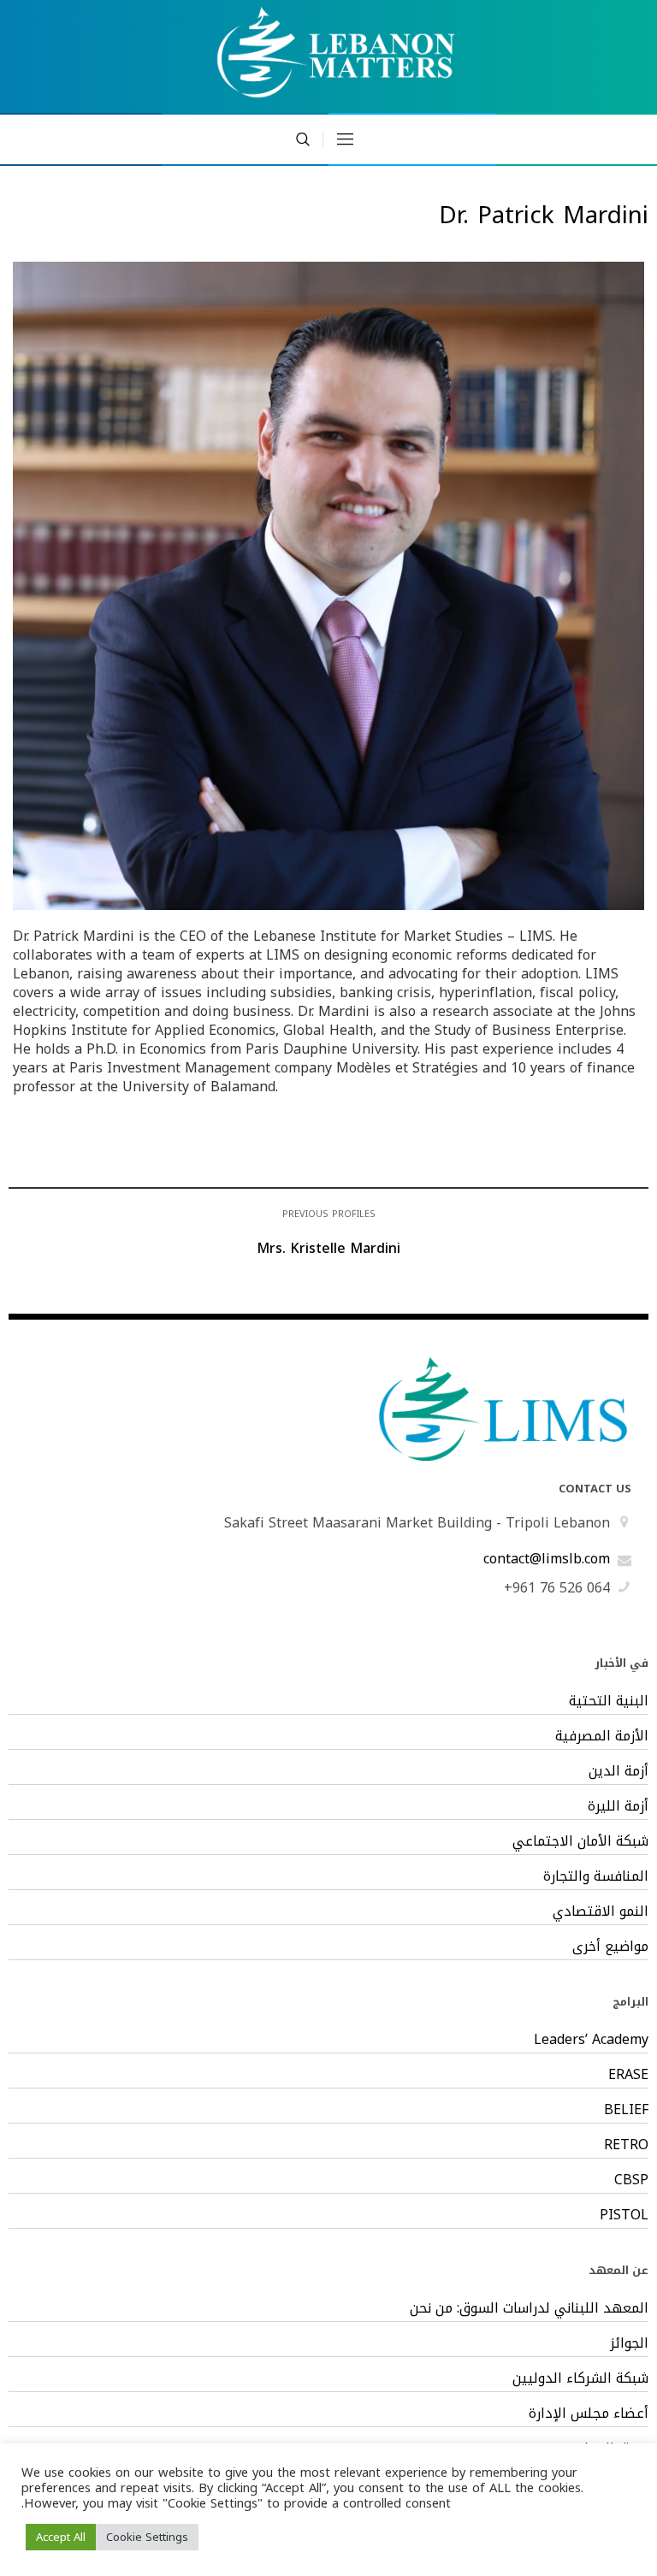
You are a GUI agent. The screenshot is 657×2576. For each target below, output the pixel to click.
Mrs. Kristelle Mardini (328, 1248)
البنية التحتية (608, 1701)
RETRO (626, 2145)
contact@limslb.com (547, 1559)
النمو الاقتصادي (600, 1911)
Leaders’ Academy (591, 2040)
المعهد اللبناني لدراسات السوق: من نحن (529, 2308)
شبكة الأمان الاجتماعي (580, 1841)
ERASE (628, 2075)
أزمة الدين (618, 1771)
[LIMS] (328, 56)
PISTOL (624, 2215)
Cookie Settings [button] (147, 2537)
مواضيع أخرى (610, 1947)
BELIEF (626, 2110)
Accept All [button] (61, 2537)
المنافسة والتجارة (595, 1876)
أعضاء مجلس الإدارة (588, 2414)
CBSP (631, 2180)
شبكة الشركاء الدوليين (580, 2378)
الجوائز (629, 2343)
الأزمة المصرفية (601, 1736)
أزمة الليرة (618, 1806)
